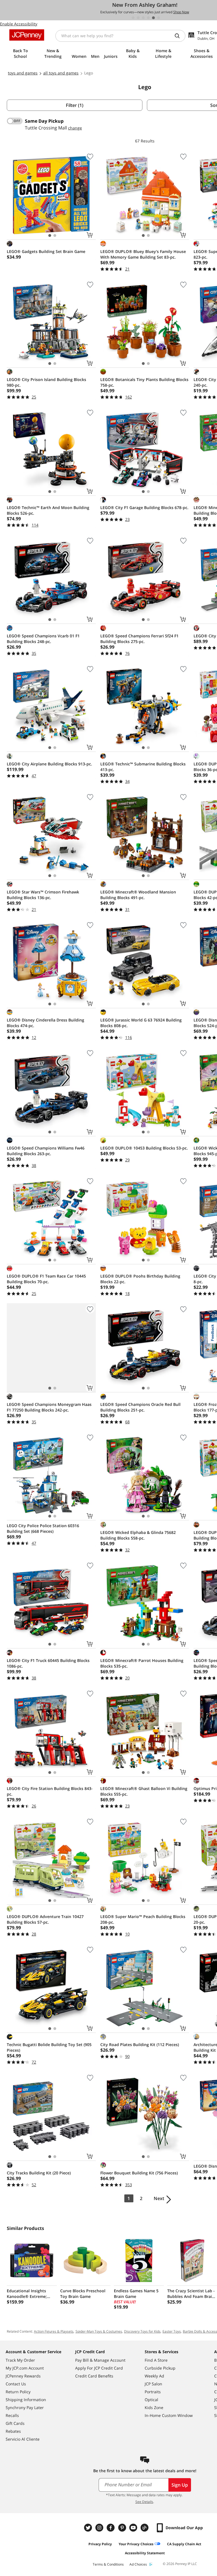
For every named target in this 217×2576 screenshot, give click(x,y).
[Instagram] (100, 2528)
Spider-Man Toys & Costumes (99, 2331)
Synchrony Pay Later (25, 2407)
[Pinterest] (123, 2528)
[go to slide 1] (133, 18)
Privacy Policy (100, 2544)
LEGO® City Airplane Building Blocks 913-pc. (49, 764)
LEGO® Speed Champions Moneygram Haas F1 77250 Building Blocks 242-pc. (49, 1407)
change (75, 128)
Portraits (153, 2392)
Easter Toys (172, 2331)
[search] (179, 36)
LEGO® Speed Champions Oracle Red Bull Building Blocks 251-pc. (140, 1407)
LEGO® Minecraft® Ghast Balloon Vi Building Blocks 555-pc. (144, 1791)
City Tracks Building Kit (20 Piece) (39, 2173)
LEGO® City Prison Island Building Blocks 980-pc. (46, 382)
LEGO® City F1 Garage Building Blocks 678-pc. (144, 508)
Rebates (13, 2431)
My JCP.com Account (25, 2368)
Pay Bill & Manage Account (100, 2360)
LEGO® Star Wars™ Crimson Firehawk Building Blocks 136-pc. (43, 895)
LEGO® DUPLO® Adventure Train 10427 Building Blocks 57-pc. (45, 1919)
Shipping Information (26, 2400)
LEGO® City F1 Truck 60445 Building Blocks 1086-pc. (48, 1663)
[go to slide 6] (159, 18)
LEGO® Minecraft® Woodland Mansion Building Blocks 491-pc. (138, 895)
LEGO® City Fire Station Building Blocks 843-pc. (50, 1791)
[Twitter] (89, 2528)
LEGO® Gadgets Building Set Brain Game (46, 251)
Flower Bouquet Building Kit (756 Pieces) (139, 2173)
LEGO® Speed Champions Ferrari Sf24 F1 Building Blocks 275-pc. (139, 639)
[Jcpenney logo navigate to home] (27, 35)
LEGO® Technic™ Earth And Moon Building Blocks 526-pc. (48, 510)
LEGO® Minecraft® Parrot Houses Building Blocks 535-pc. (142, 1663)
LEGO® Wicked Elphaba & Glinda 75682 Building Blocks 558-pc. (138, 1535)
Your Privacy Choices (136, 2544)
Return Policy (18, 2392)
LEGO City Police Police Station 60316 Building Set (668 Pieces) (43, 1528)
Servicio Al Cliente (23, 2439)
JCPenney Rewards (23, 2376)
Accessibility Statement (145, 2553)
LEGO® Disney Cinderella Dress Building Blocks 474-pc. (45, 1023)
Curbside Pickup (160, 2368)
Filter (75, 105)
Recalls (12, 2415)
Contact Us (16, 2384)
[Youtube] (134, 2528)
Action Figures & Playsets (54, 2331)
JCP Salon (153, 2384)
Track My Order (20, 2360)
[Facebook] (111, 2528)
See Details (144, 2502)
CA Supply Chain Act (184, 2544)
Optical (151, 2400)
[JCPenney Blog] (145, 2528)
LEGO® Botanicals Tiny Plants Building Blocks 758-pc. (144, 382)
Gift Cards (15, 2423)
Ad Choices (138, 2564)
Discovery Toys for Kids (142, 2331)
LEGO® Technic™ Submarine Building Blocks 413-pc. (143, 767)
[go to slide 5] (153, 18)
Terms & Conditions (108, 2564)
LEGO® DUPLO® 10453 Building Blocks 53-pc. (144, 1148)
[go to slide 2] (138, 18)
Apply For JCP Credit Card (99, 2368)
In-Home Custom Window (169, 2415)
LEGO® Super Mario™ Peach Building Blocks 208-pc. (143, 1919)
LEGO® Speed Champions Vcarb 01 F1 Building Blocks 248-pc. (43, 639)
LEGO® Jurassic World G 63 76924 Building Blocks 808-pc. (141, 1023)
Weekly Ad (154, 2376)
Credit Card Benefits (94, 2376)
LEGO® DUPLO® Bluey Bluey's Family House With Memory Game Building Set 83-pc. (143, 254)
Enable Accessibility (19, 24)
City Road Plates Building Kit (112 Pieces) (140, 2045)
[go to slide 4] (148, 18)
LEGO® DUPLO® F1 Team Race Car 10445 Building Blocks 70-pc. (46, 1279)
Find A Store (156, 2360)
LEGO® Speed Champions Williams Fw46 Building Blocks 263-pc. (46, 1151)
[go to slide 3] (143, 18)
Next (159, 2198)
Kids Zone (154, 2407)
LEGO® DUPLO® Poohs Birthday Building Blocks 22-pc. (140, 1279)
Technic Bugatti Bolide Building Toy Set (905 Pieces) (49, 2047)
